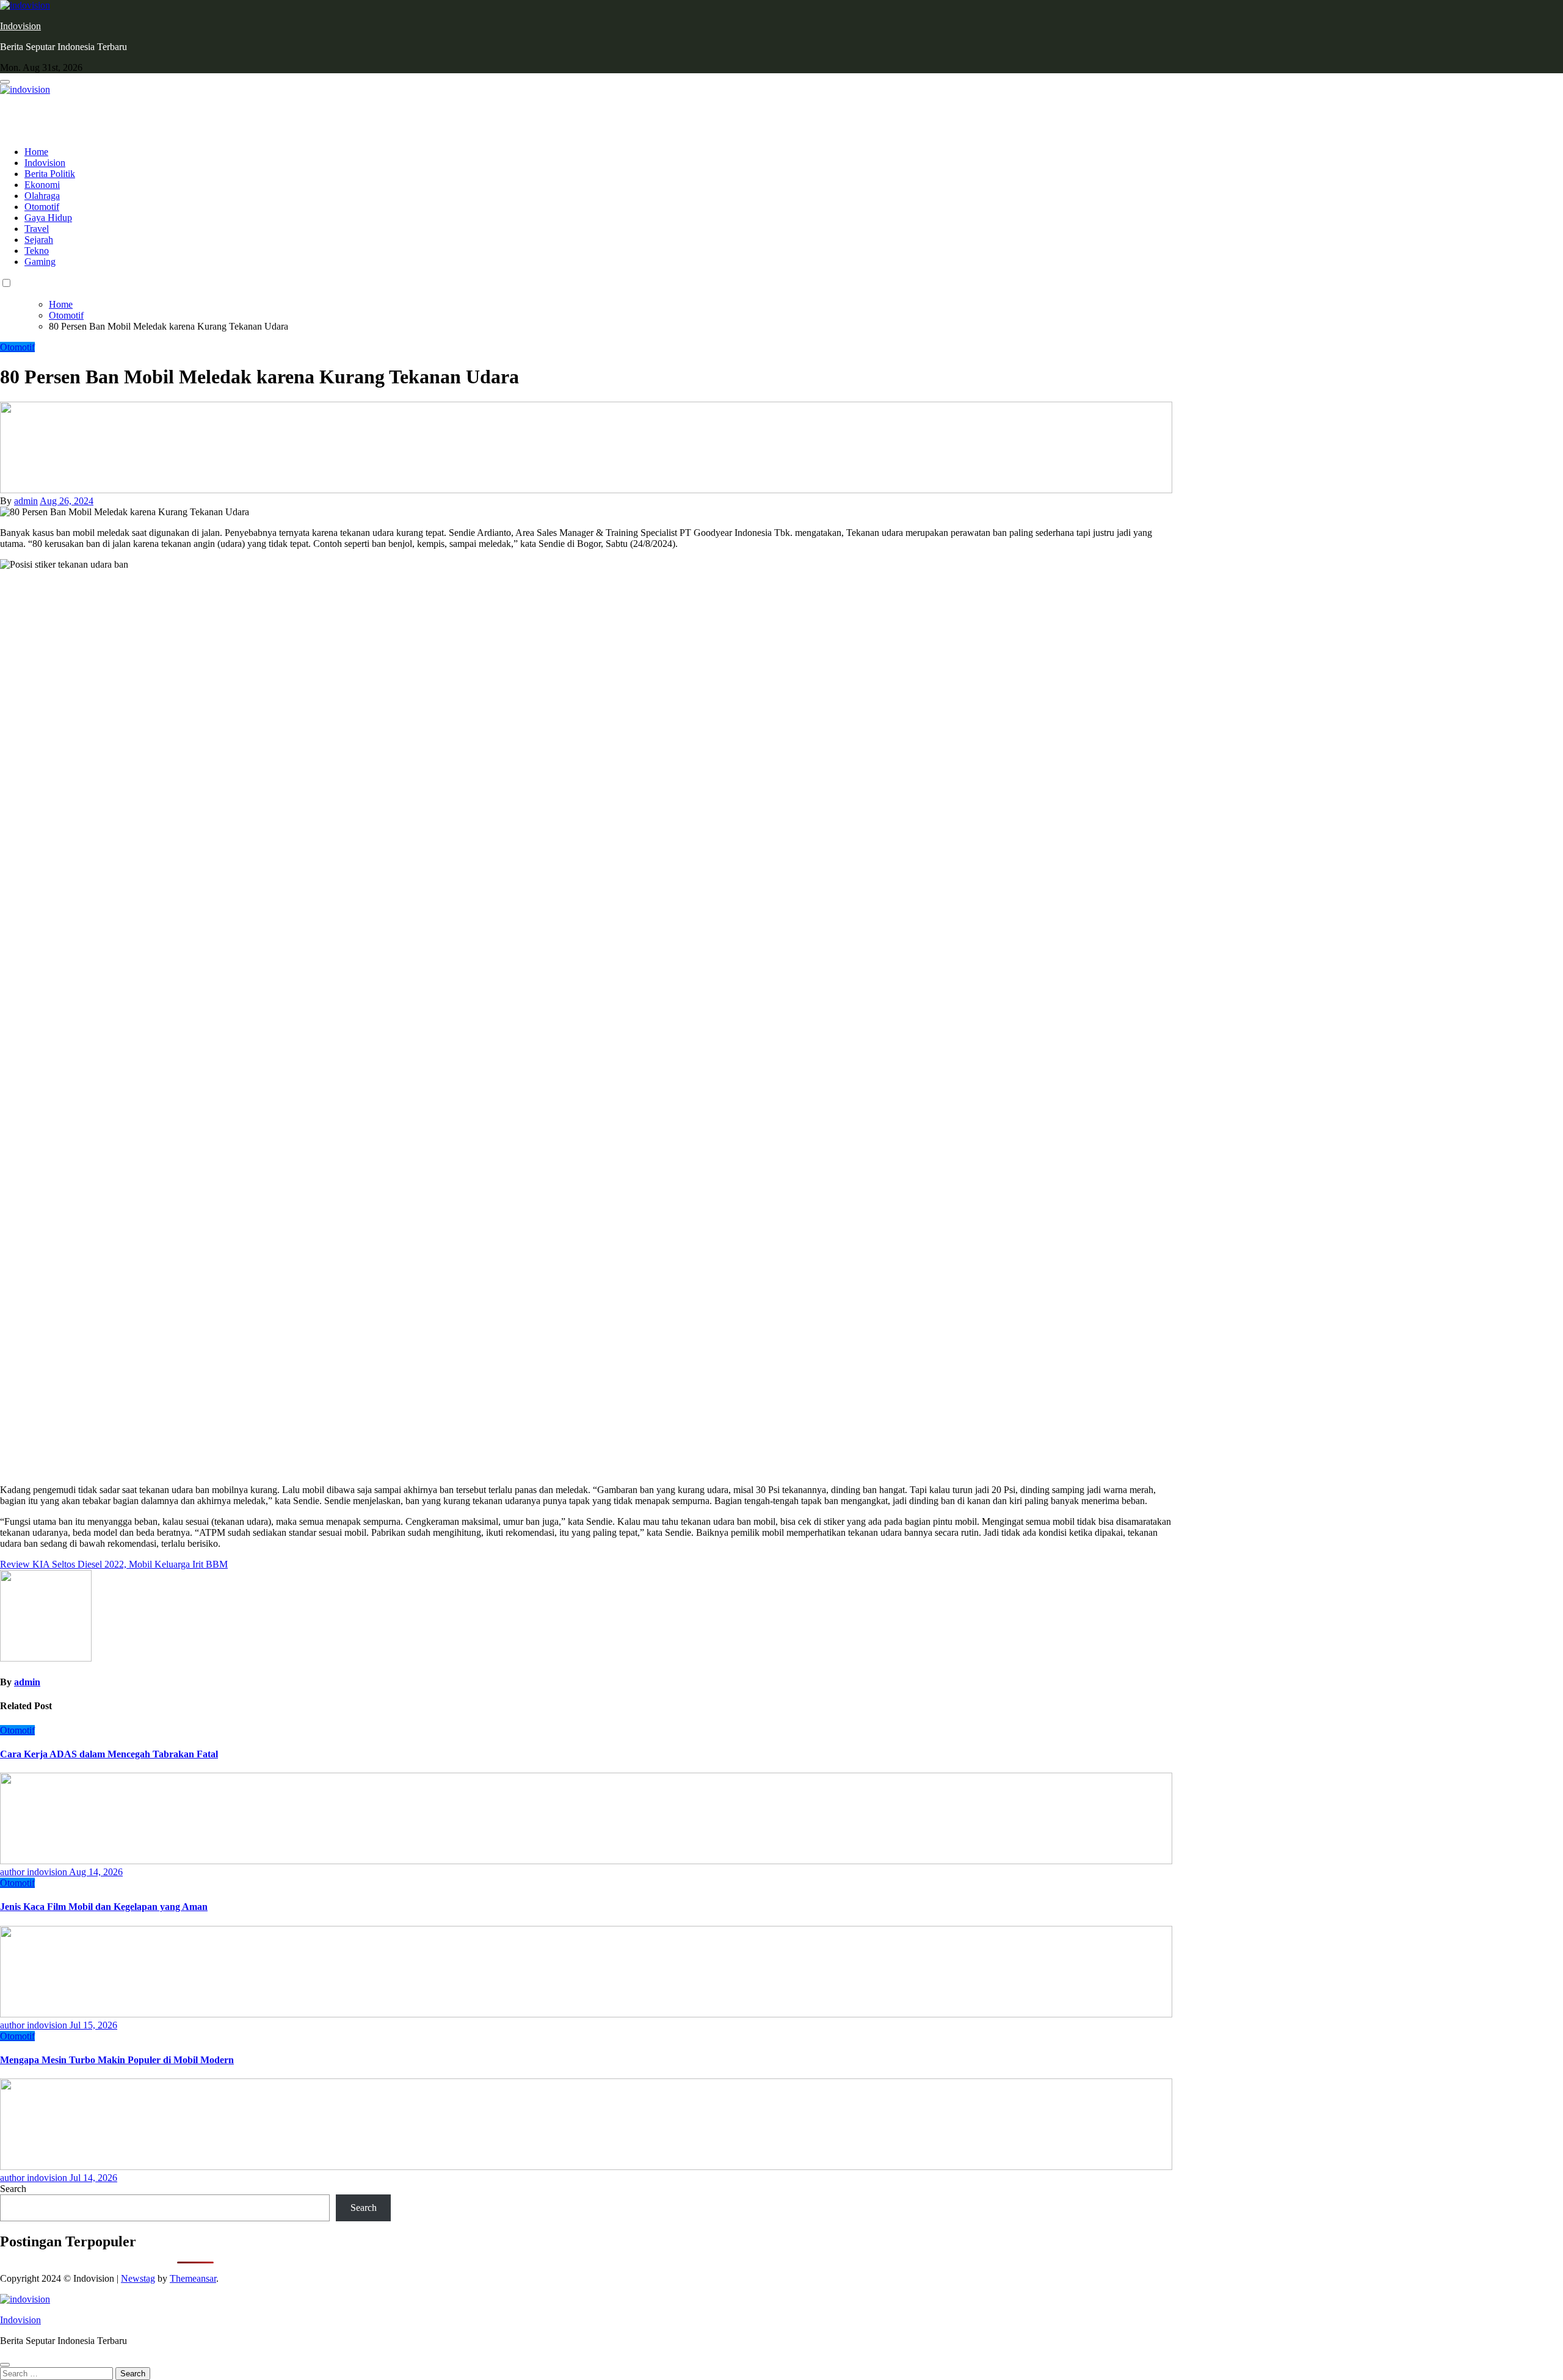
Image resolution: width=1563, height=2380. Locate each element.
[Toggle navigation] (5, 82)
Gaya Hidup (48, 218)
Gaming (40, 262)
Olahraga (42, 196)
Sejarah (39, 240)
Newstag (138, 2278)
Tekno (37, 251)
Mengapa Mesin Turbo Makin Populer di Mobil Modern (117, 2060)
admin (26, 501)
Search (13, 2189)
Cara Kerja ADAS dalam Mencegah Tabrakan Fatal (109, 1754)
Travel (37, 229)
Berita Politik (50, 174)
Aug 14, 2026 (96, 1872)
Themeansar (193, 2278)
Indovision (20, 26)
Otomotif (42, 207)
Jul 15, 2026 (93, 2025)
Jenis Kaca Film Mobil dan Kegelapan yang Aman (104, 1907)
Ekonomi (42, 185)
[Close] (5, 2365)
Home (36, 152)
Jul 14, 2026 (93, 2178)
